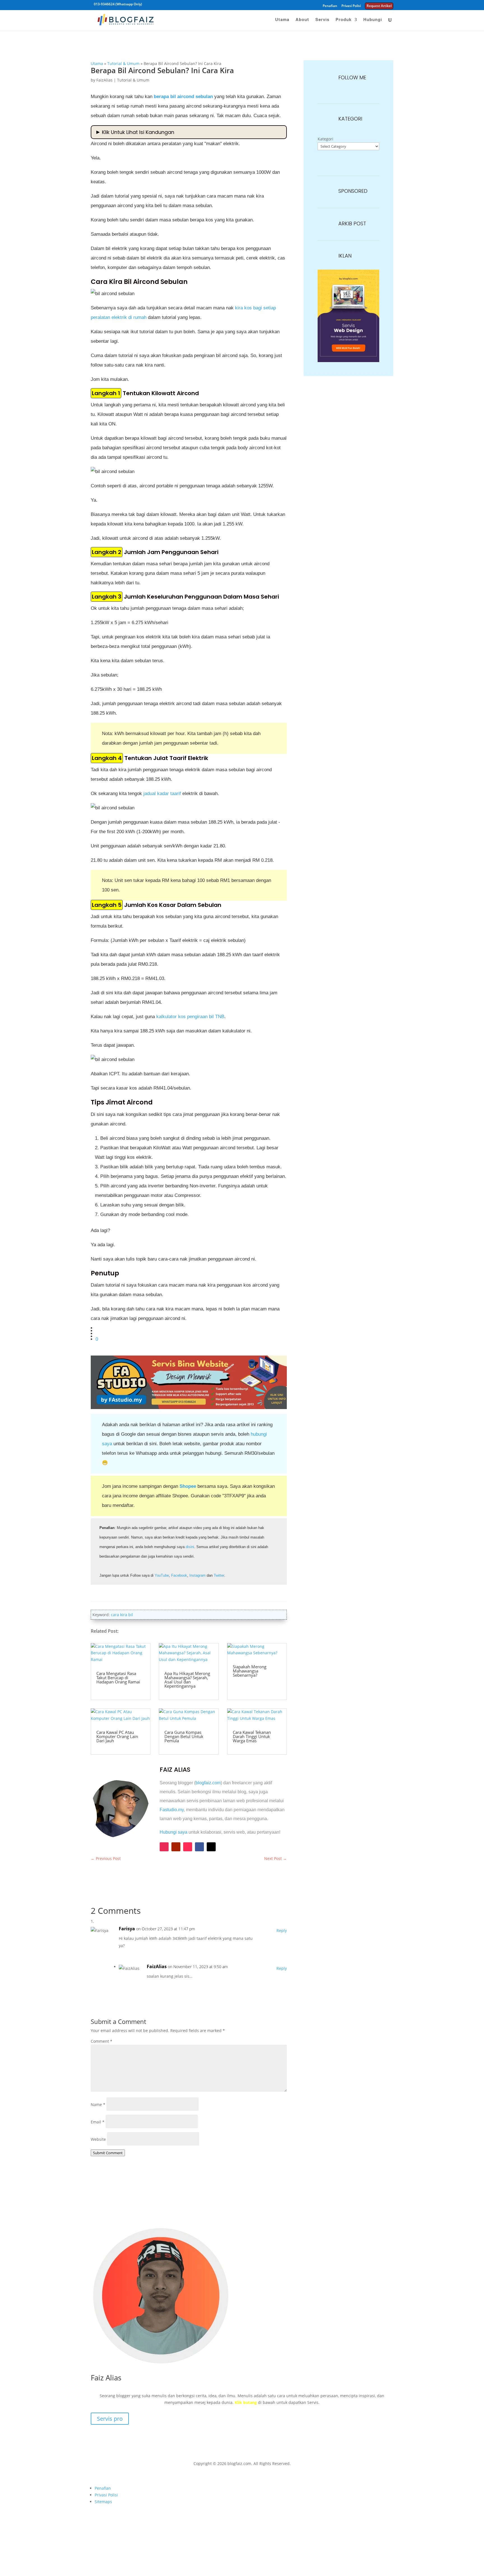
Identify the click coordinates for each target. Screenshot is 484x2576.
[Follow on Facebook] (199, 1847)
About (302, 20)
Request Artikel (379, 6)
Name (98, 2104)
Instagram (197, 1575)
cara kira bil (122, 1615)
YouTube (162, 1575)
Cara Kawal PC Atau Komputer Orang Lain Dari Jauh (117, 1736)
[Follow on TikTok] (188, 1847)
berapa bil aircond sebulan (183, 97)
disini (190, 1547)
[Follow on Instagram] (164, 1847)
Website (98, 2139)
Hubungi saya (174, 1832)
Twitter (219, 1575)
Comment (102, 2041)
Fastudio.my (172, 1810)
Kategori (325, 139)
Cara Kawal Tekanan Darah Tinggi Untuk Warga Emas (252, 1736)
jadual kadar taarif (162, 794)
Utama (282, 20)
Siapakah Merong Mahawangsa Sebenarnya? (250, 1671)
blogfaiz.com (208, 1783)
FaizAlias (104, 80)
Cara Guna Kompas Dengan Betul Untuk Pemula (184, 1736)
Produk (344, 20)
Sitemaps (103, 2502)
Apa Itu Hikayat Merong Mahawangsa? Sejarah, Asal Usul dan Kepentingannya (187, 1680)
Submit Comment (108, 2153)
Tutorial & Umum (123, 63)
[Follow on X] (211, 1847)
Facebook (179, 1575)
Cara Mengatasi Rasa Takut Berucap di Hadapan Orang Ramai (118, 1678)
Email (98, 2122)
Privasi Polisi (351, 6)
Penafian (330, 6)
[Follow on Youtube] (176, 1847)
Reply (282, 1930)
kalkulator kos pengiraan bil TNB (190, 1017)
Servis (322, 20)
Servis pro (110, 2419)
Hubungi (373, 20)
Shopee (188, 1486)
